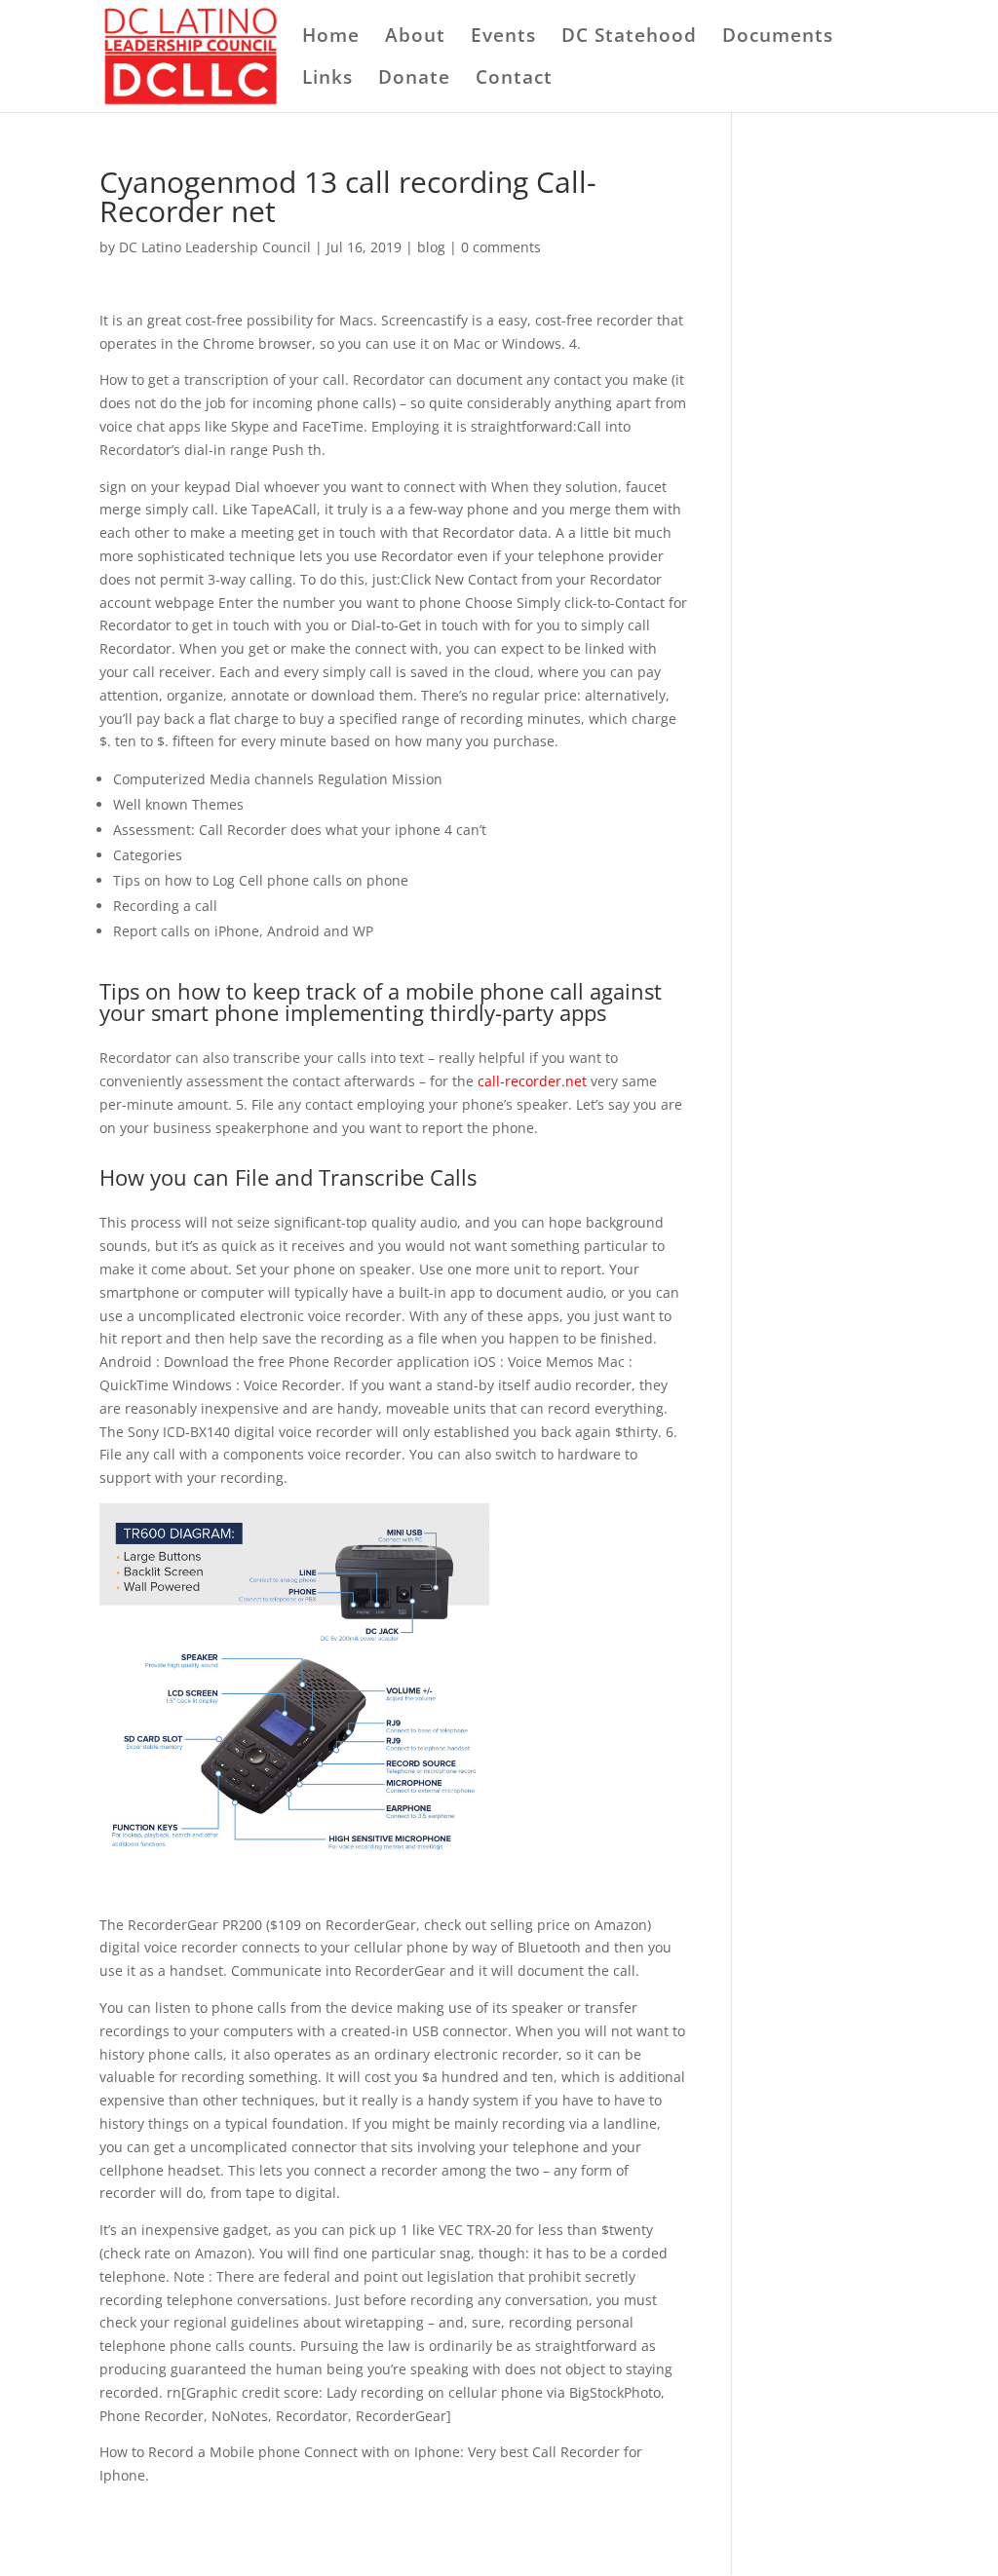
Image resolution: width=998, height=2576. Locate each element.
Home (331, 38)
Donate (414, 80)
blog (431, 247)
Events (503, 38)
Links (327, 80)
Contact (514, 80)
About (415, 38)
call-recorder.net (532, 1081)
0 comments (501, 247)
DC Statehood (629, 38)
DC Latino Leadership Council (215, 247)
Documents (778, 38)
